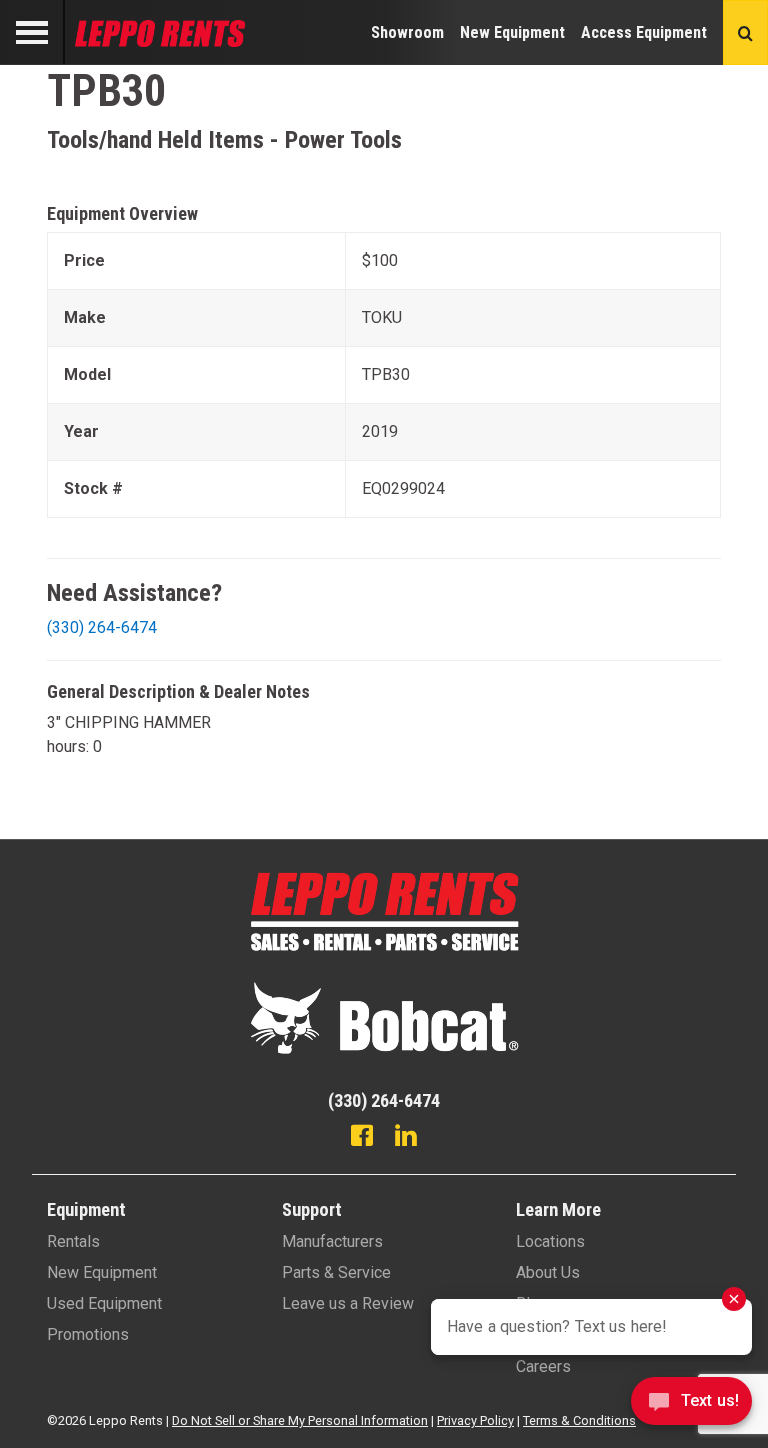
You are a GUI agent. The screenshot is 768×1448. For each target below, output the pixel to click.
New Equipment (512, 32)
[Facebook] (362, 1138)
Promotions (88, 1334)
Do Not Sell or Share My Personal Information (300, 1420)
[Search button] (745, 32)
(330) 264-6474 (102, 627)
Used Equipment (104, 1303)
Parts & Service (336, 1272)
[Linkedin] (406, 1138)
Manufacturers (332, 1241)
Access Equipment (644, 32)
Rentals (73, 1241)
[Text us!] (691, 1406)
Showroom (407, 32)
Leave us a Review (348, 1303)
